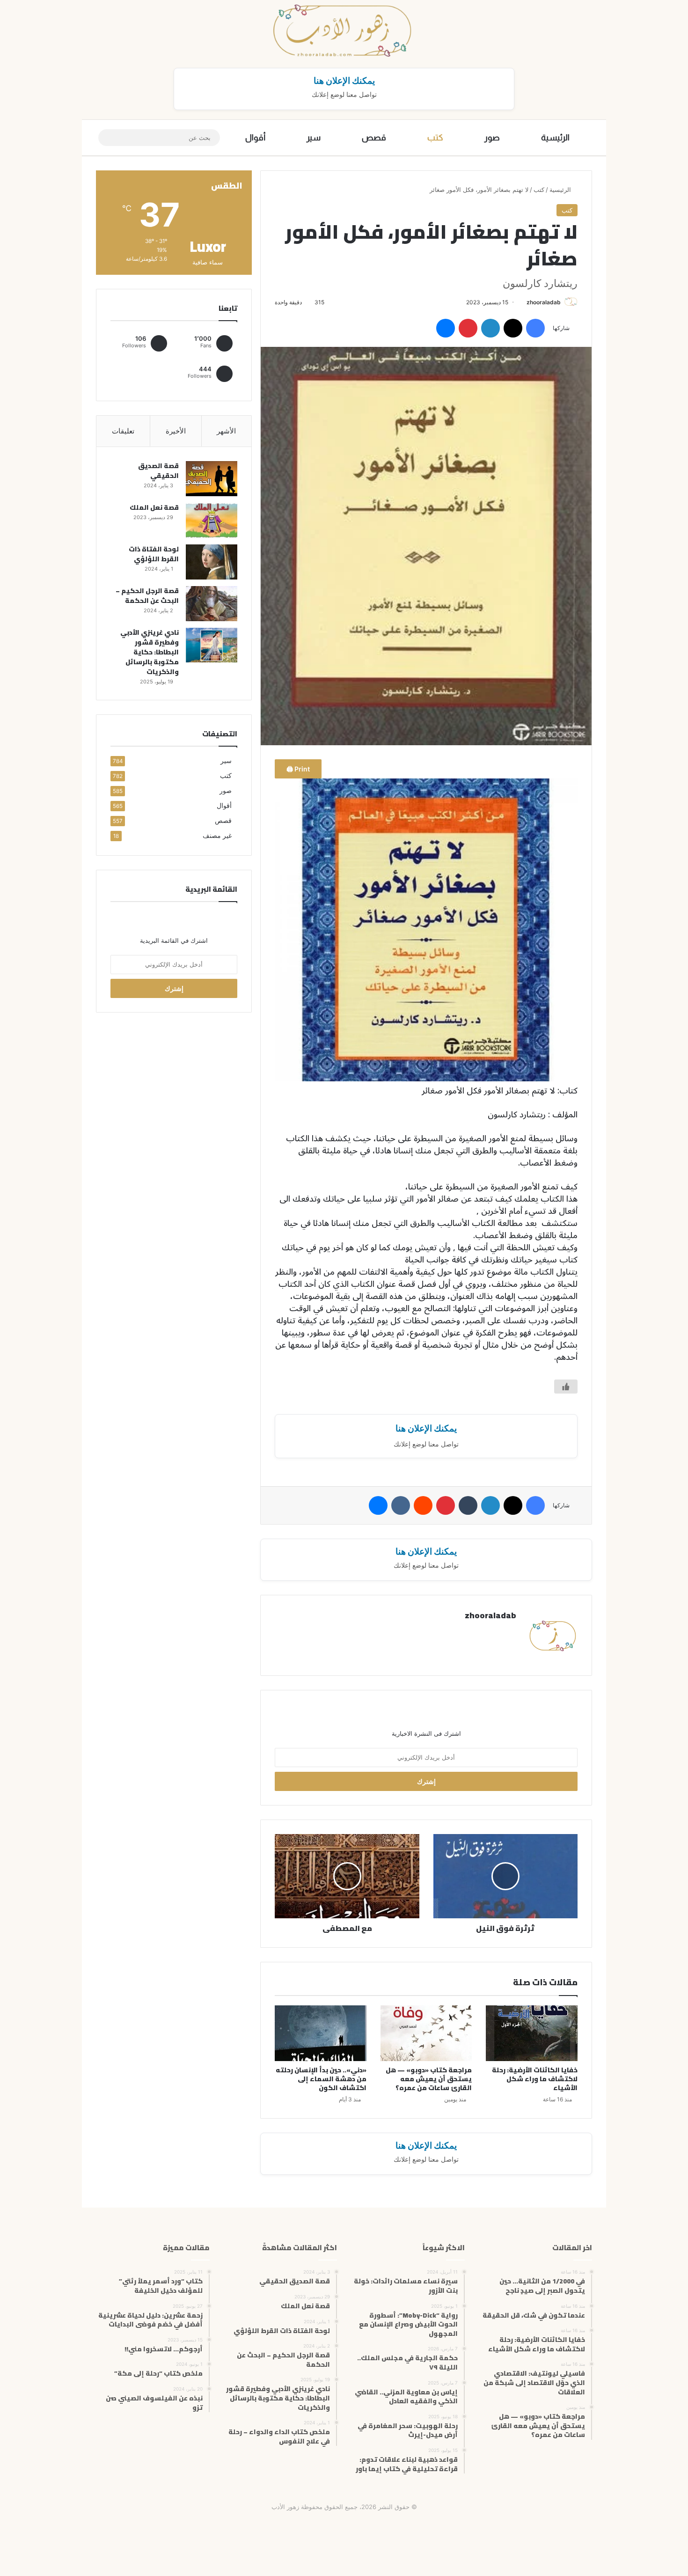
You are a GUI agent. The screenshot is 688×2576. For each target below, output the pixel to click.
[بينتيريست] (468, 328)
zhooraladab (544, 302)
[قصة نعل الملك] (212, 520)
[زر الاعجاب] (566, 1387)
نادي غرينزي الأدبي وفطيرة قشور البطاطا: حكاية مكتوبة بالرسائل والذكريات (150, 652)
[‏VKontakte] (401, 1505)
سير (314, 138)
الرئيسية (555, 138)
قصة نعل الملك (154, 507)
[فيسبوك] (535, 328)
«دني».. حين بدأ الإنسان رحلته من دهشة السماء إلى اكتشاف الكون (321, 2079)
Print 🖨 (298, 769)
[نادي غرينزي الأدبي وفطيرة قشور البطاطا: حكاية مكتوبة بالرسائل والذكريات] (212, 645)
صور (492, 138)
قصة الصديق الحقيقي (158, 471)
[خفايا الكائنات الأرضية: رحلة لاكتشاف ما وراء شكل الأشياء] (532, 2033)
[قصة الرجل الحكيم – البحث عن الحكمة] (212, 604)
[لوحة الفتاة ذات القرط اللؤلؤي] (212, 562)
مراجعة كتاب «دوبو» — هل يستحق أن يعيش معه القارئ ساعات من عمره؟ (429, 2079)
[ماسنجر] (446, 328)
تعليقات (123, 431)
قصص (374, 138)
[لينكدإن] (490, 328)
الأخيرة (176, 431)
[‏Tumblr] (468, 1505)
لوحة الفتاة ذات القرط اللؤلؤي (154, 554)
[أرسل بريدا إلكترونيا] (523, 302)
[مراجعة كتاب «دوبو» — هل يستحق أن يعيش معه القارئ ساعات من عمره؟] (426, 2033)
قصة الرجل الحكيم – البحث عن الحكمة (147, 596)
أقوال (255, 138)
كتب (435, 138)
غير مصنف (217, 836)
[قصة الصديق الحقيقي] (212, 479)
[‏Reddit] (423, 1505)
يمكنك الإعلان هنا (344, 81)
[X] (513, 328)
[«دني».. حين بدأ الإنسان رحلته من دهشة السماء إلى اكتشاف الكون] (321, 2033)
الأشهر (226, 431)
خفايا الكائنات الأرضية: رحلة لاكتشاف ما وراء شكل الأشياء (535, 2079)
